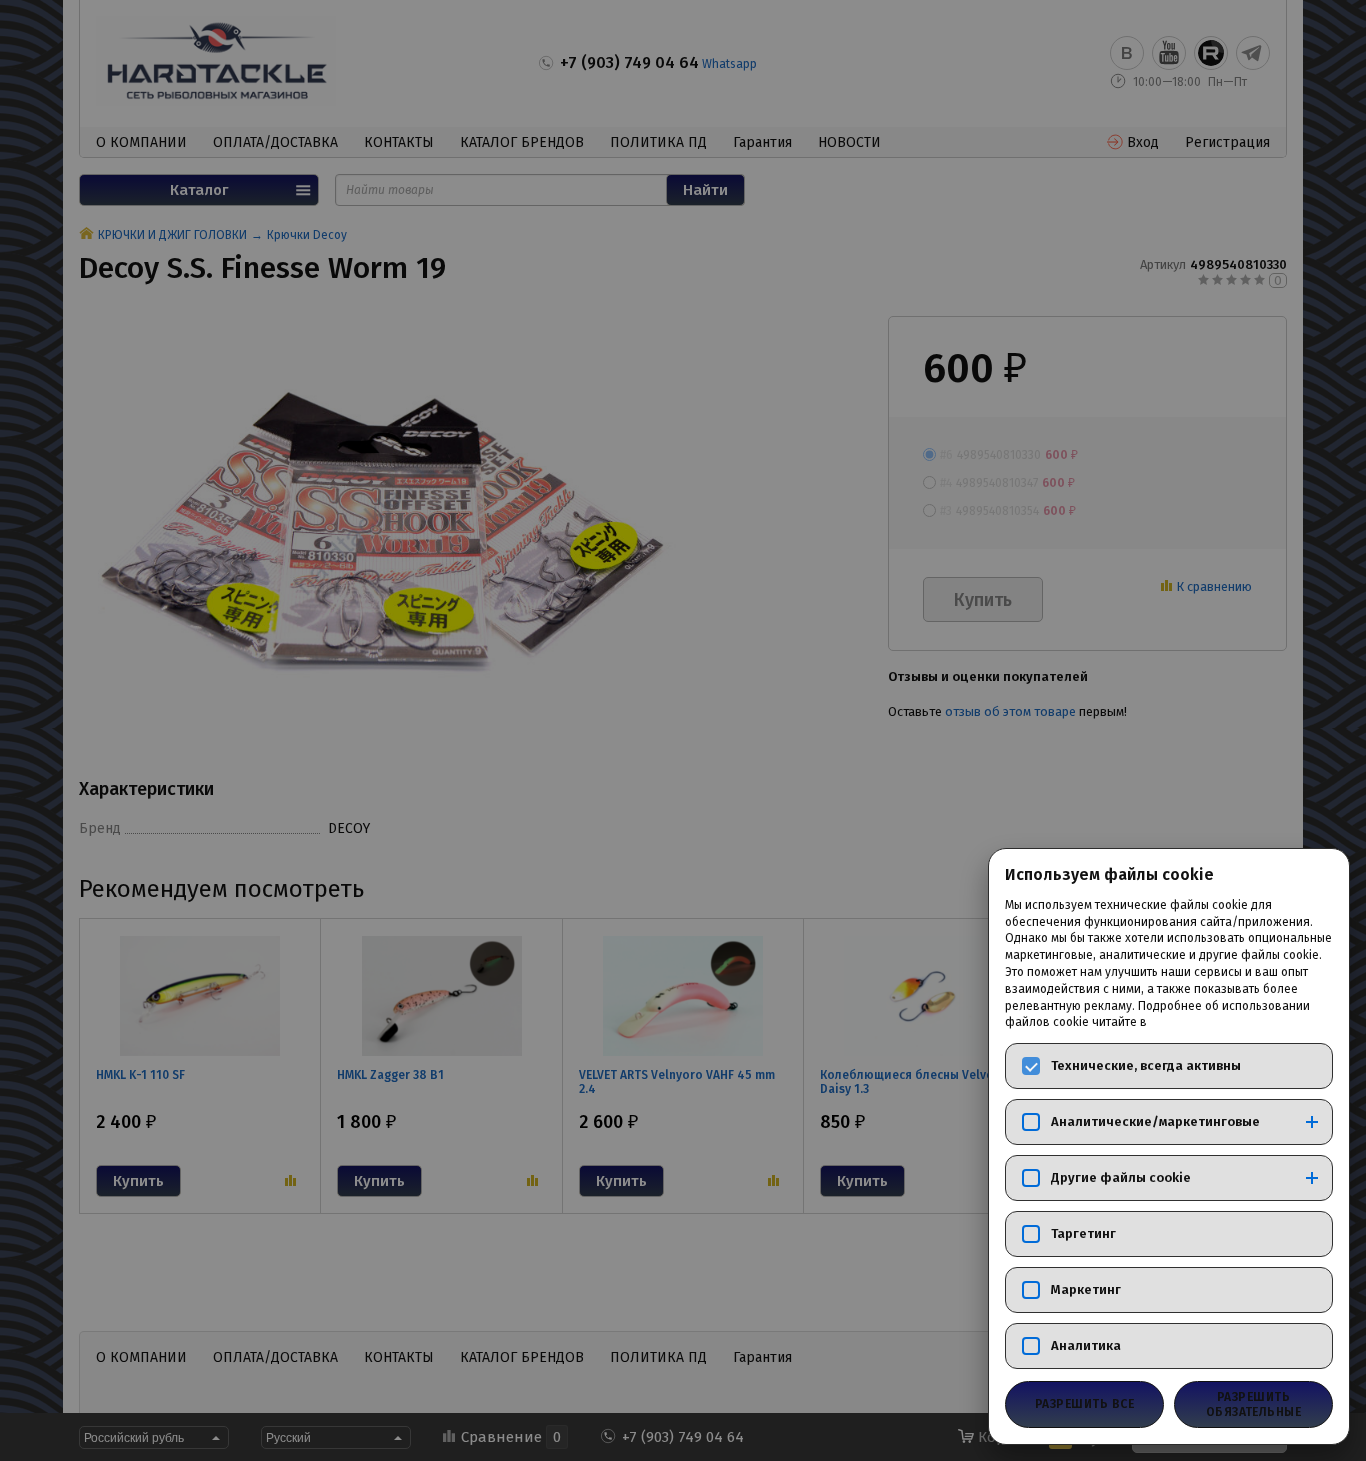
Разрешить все (1084, 1404)
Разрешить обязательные (1254, 1404)
